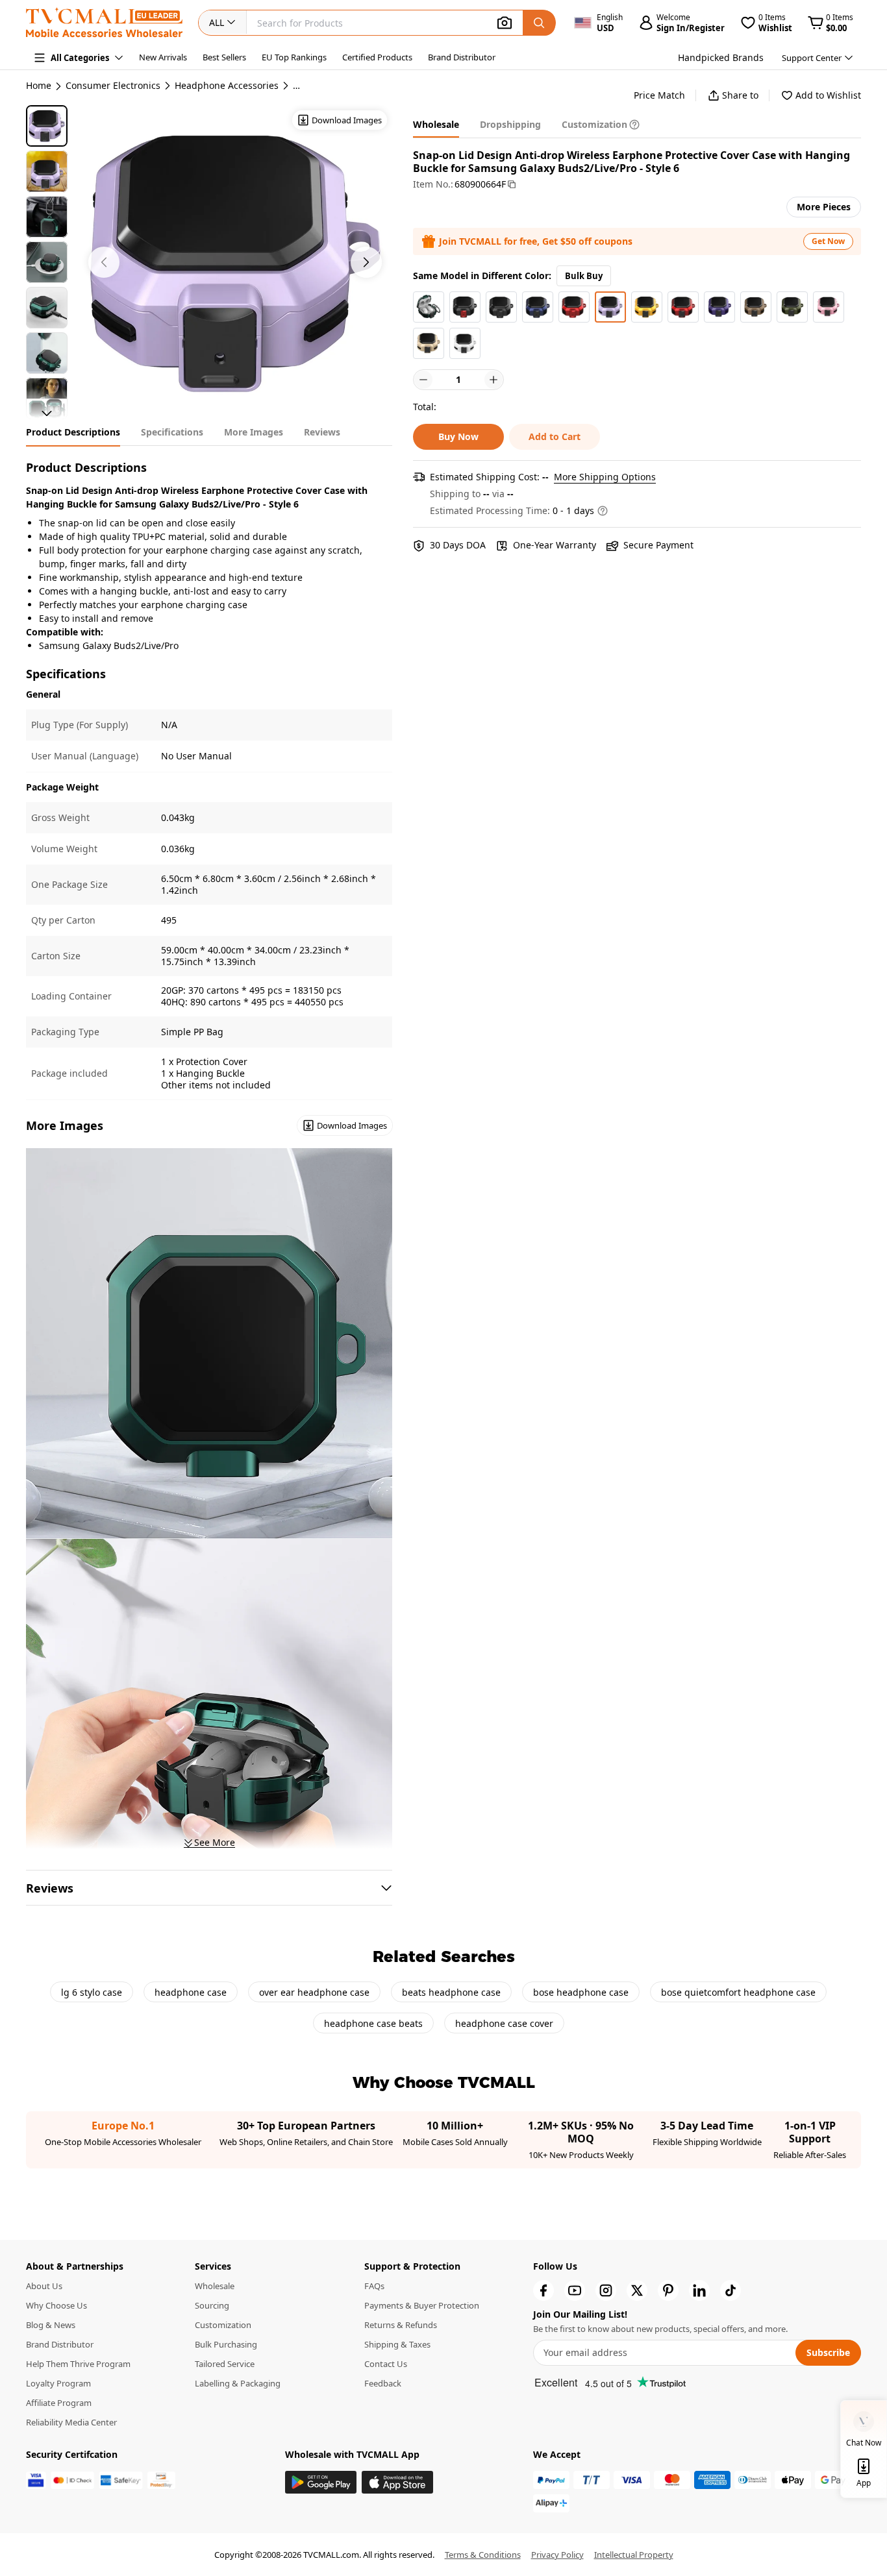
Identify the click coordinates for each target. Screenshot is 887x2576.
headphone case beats (373, 2023)
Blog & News (51, 2325)
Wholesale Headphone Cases (356, 86)
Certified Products (377, 57)
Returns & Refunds (401, 2325)
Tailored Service (225, 2364)
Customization (223, 2325)
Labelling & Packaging (238, 2383)
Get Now (828, 241)
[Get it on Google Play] (321, 2482)
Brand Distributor (462, 57)
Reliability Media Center (71, 2422)
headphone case (191, 1992)
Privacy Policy (557, 2555)
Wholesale (215, 2286)
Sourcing (212, 2305)
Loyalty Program (58, 2383)
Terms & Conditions (483, 2555)
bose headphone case (581, 1992)
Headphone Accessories (227, 86)
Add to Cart (555, 436)
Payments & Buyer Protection (422, 2305)
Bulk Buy (584, 276)
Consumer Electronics (113, 86)
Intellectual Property (634, 2555)
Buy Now (458, 436)
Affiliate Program (59, 2403)
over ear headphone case (314, 1992)
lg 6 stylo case (92, 1992)
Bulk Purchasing (226, 2344)
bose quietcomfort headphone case (738, 1992)
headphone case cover (504, 2023)
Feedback (383, 2383)
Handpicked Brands (721, 57)
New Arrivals (163, 57)
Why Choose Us (56, 2305)
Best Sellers (224, 57)
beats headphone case (451, 1992)
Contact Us (386, 2364)
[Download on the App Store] (397, 2482)
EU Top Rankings (294, 57)
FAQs (374, 2286)
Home (39, 85)
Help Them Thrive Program (78, 2364)
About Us (44, 2286)
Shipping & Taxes (397, 2344)
